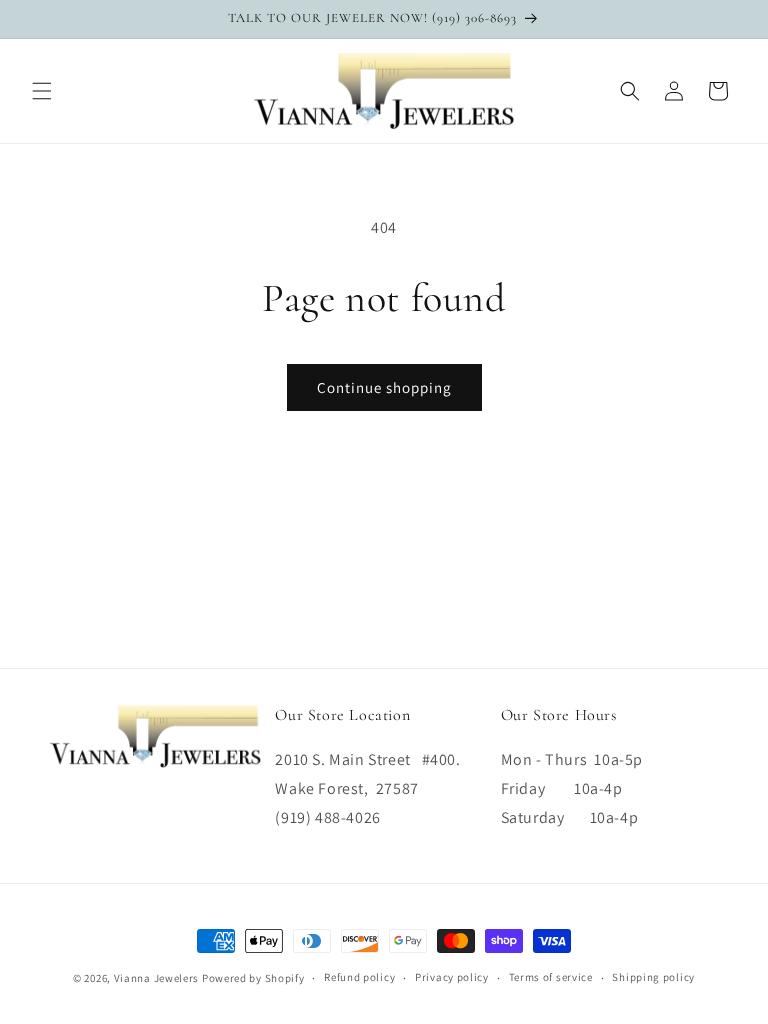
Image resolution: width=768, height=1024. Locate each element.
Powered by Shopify (253, 978)
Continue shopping (384, 387)
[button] (42, 91)
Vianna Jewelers (157, 978)
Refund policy (359, 977)
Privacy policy (452, 977)
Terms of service (551, 977)
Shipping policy (653, 977)
